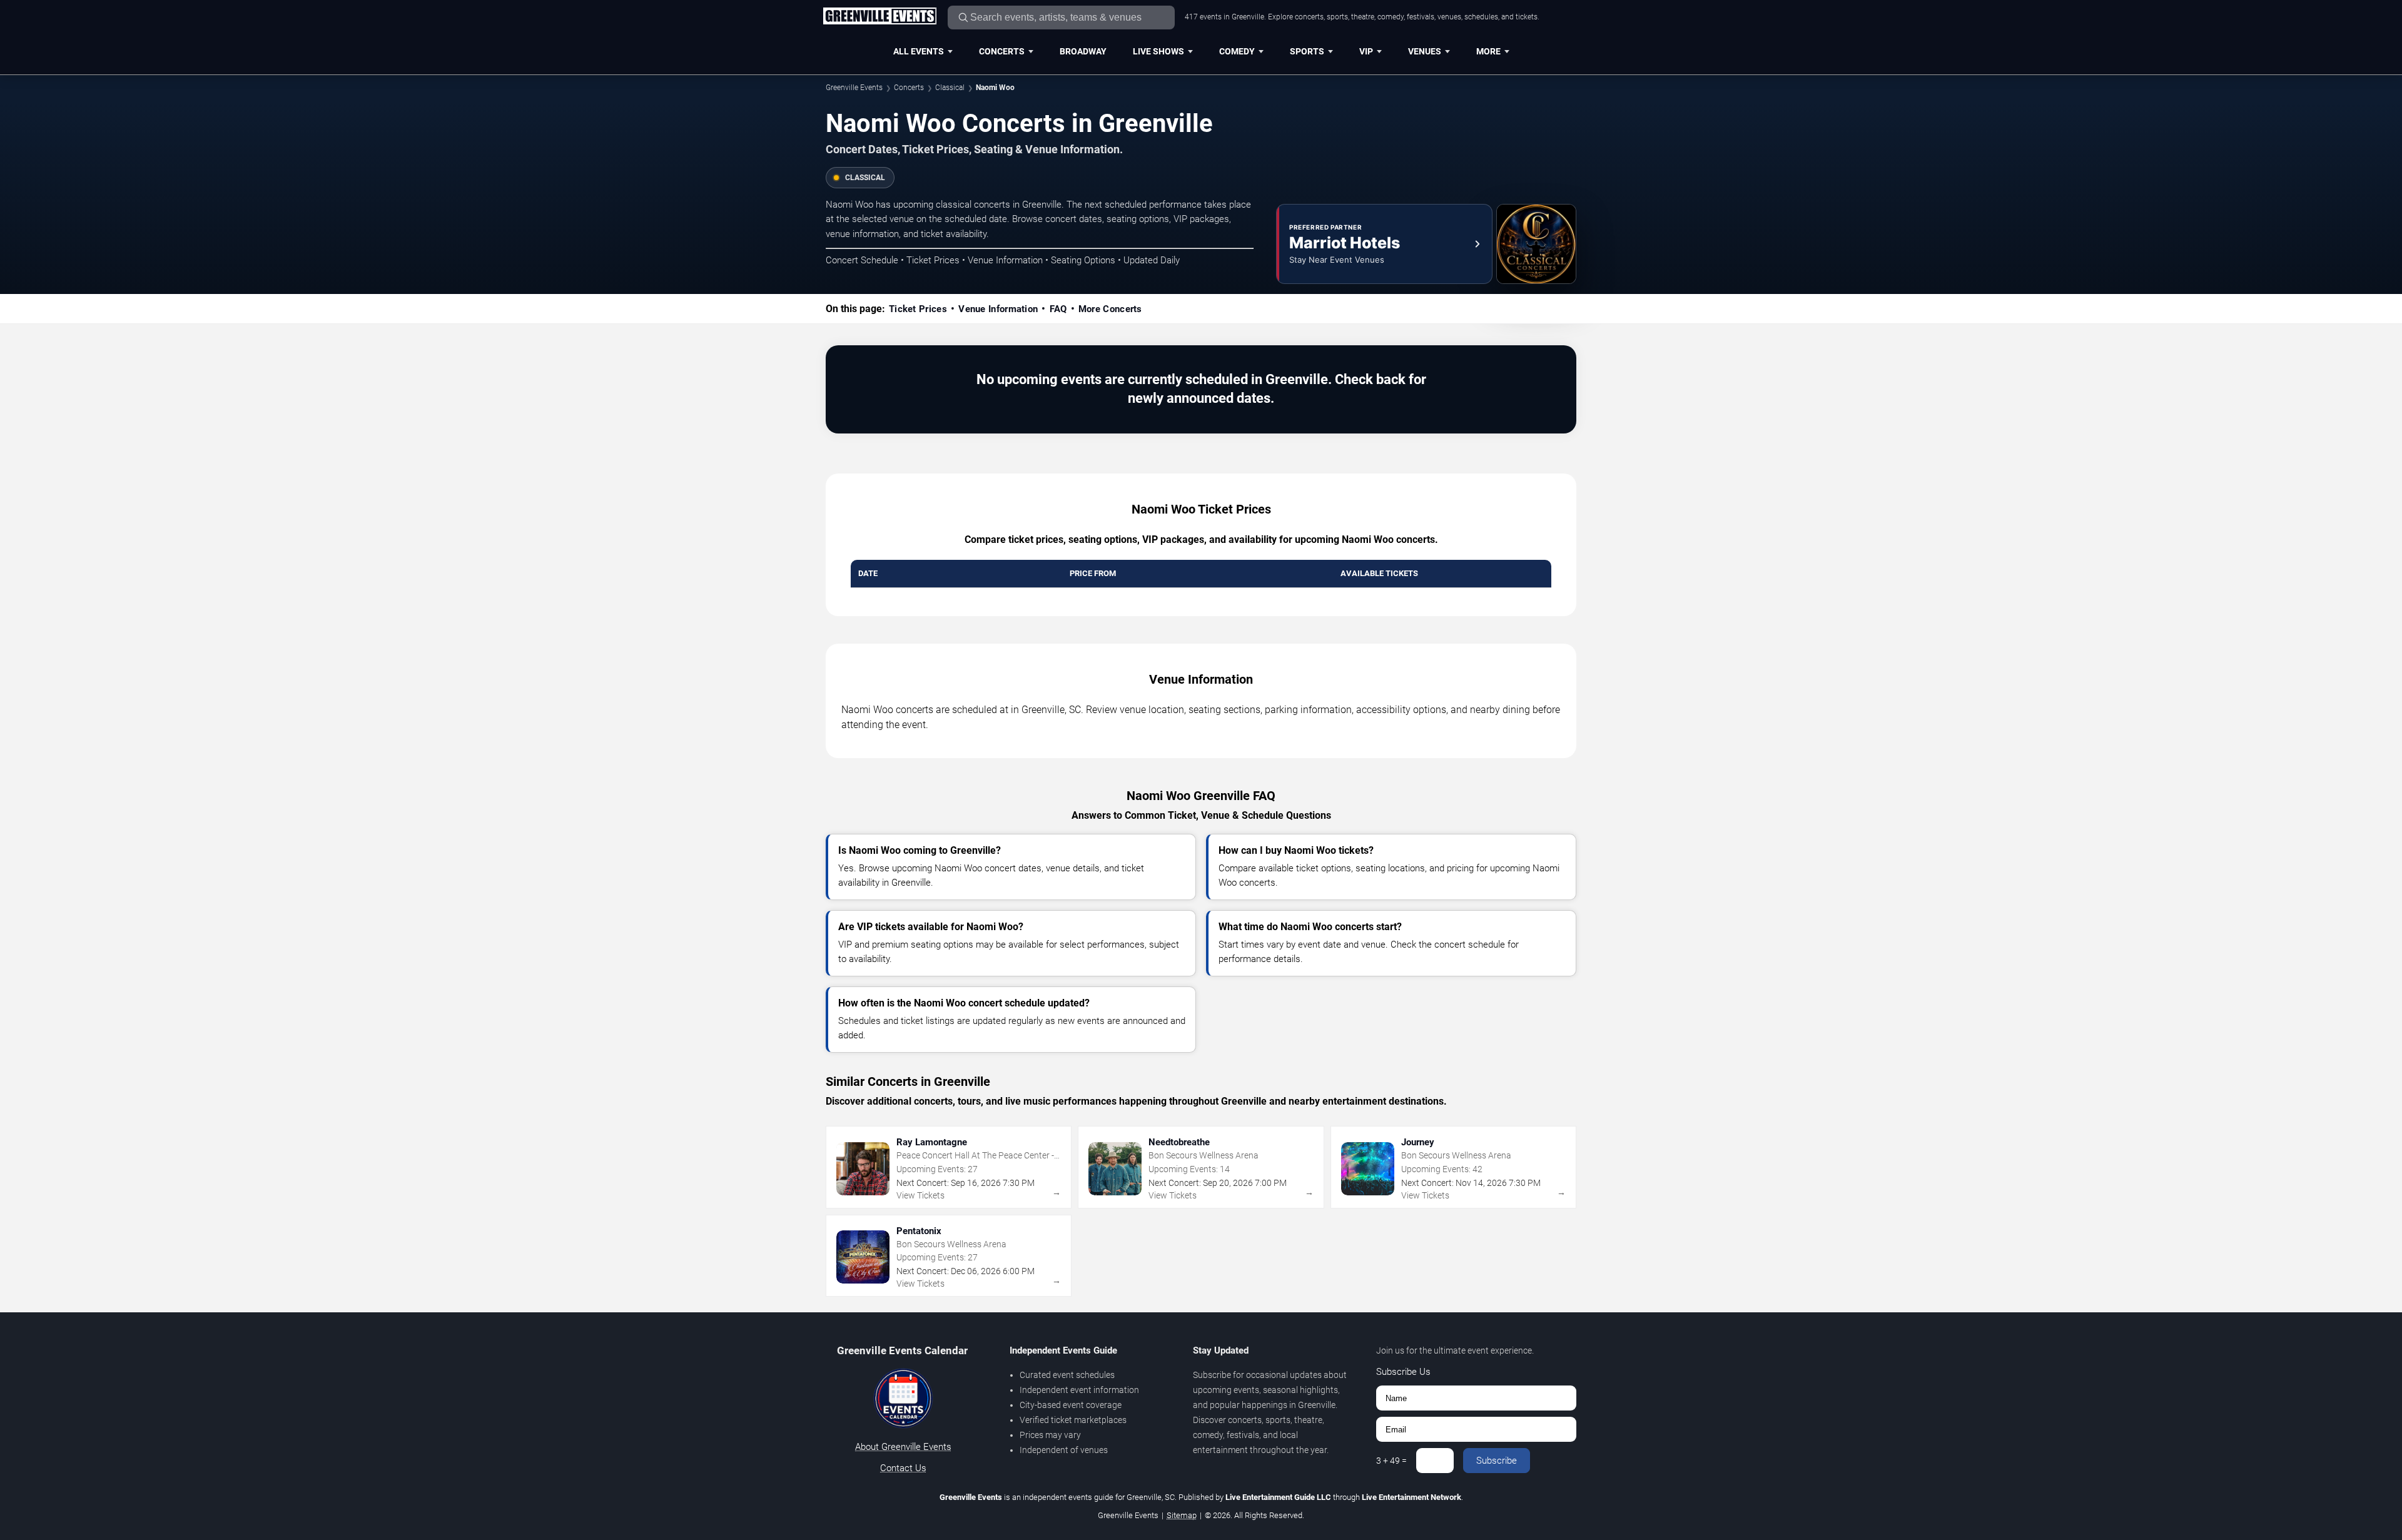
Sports (1307, 51)
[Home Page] (879, 17)
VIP (1366, 51)
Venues (1425, 51)
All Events (919, 51)
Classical (950, 88)
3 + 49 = (1391, 1461)
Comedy (1237, 51)
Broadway (1083, 51)
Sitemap (1182, 1515)
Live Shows (1158, 51)
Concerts (1002, 51)
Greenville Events (854, 88)
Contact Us (903, 1468)
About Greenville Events (903, 1447)
